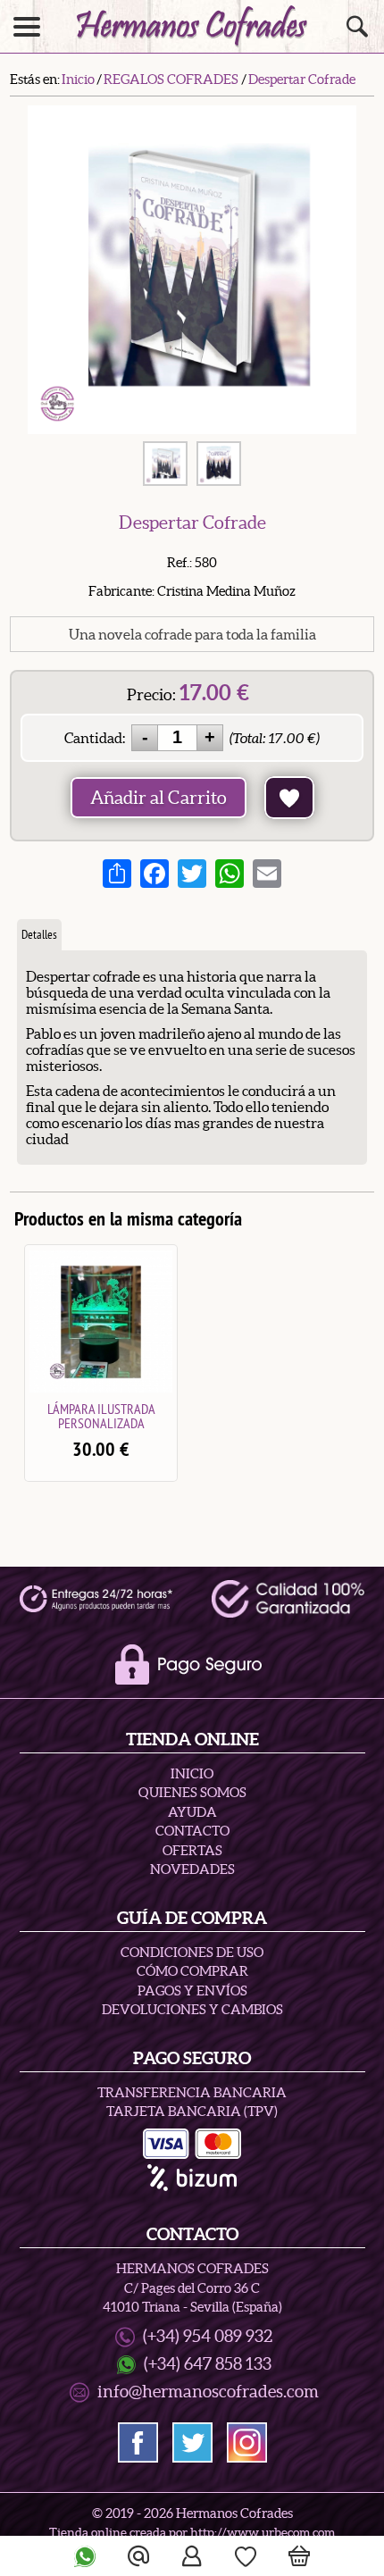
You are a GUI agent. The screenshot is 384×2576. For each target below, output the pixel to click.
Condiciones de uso (192, 1952)
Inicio (192, 1773)
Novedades (192, 1869)
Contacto (192, 1831)
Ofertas (192, 1850)
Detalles (39, 934)
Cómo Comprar (192, 1971)
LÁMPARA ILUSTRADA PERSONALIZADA (101, 1416)
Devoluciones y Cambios (192, 2009)
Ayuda (192, 1812)
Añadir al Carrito (159, 798)
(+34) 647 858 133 (208, 2364)
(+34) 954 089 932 (208, 2336)
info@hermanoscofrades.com (208, 2392)
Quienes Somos (192, 1792)
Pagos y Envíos (192, 1991)
